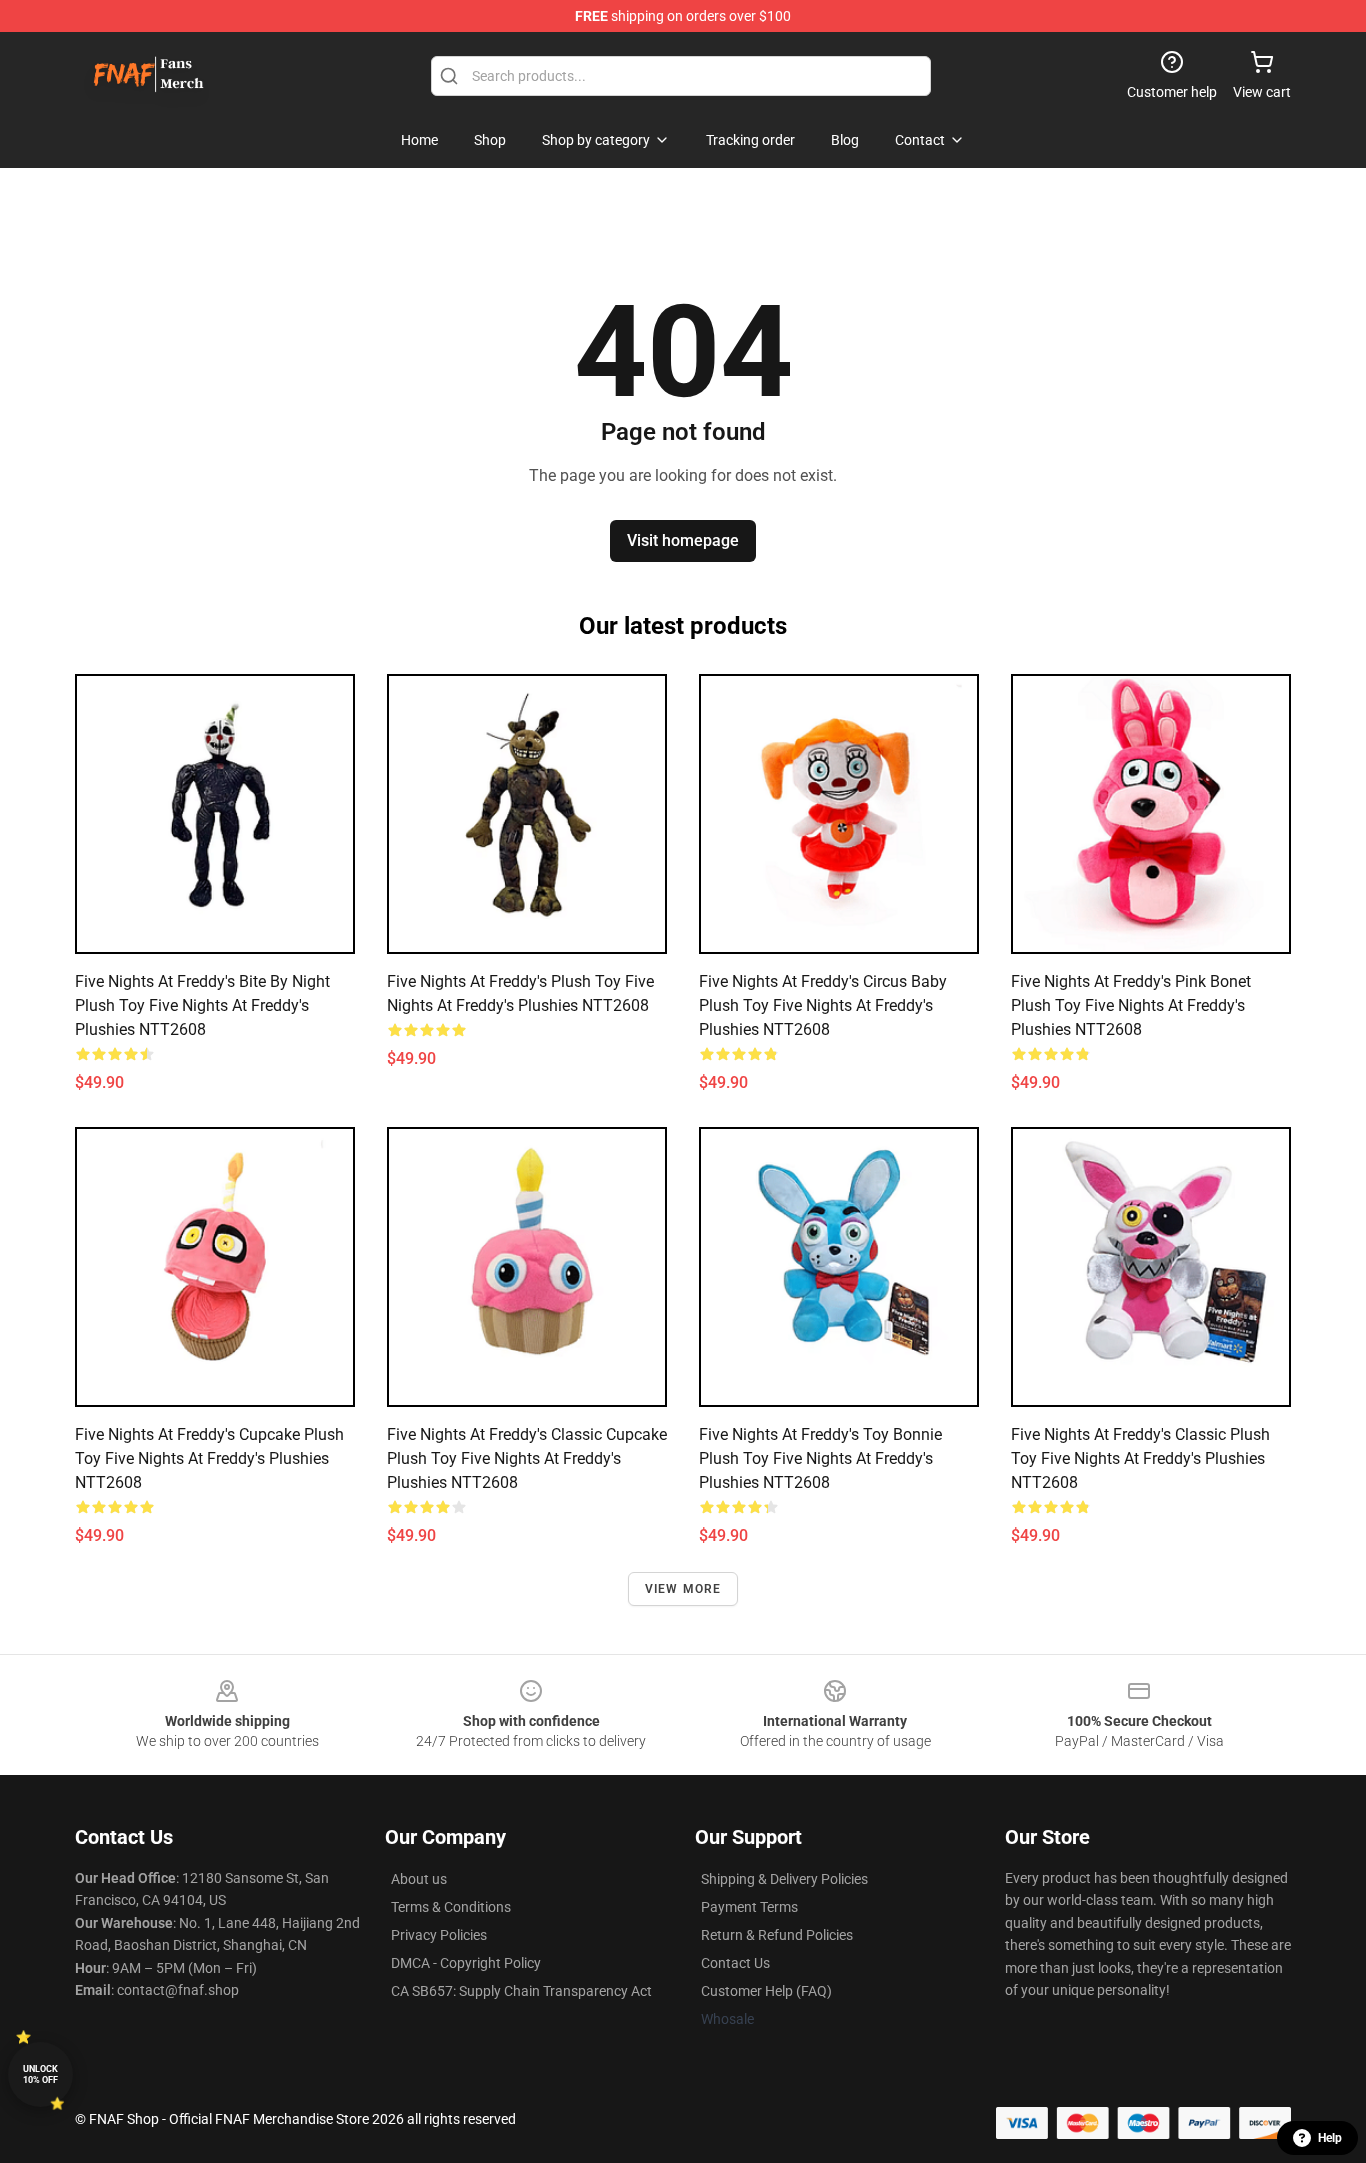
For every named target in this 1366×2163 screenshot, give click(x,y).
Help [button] (1330, 2138)
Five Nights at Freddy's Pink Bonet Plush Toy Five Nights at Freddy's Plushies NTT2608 (1131, 1005)
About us (419, 1879)
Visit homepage (683, 540)
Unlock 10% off (40, 2074)
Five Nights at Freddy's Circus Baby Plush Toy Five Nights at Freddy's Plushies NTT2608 (823, 1005)
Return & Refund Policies (777, 1935)
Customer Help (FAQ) (766, 1991)
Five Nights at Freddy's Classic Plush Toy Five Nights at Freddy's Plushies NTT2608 (1140, 1458)
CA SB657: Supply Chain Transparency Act (521, 1991)
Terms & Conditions (451, 1907)
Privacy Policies (439, 1935)
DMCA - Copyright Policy (466, 1963)
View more (683, 1589)
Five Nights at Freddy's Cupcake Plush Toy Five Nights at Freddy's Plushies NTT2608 (209, 1458)
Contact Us (735, 1963)
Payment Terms (749, 1907)
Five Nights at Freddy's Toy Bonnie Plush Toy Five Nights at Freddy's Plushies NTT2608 (820, 1458)
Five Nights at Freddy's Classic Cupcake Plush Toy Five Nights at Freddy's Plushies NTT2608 (527, 1458)
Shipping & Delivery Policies (784, 1879)
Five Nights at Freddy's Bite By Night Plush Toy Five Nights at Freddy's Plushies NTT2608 (202, 1005)
